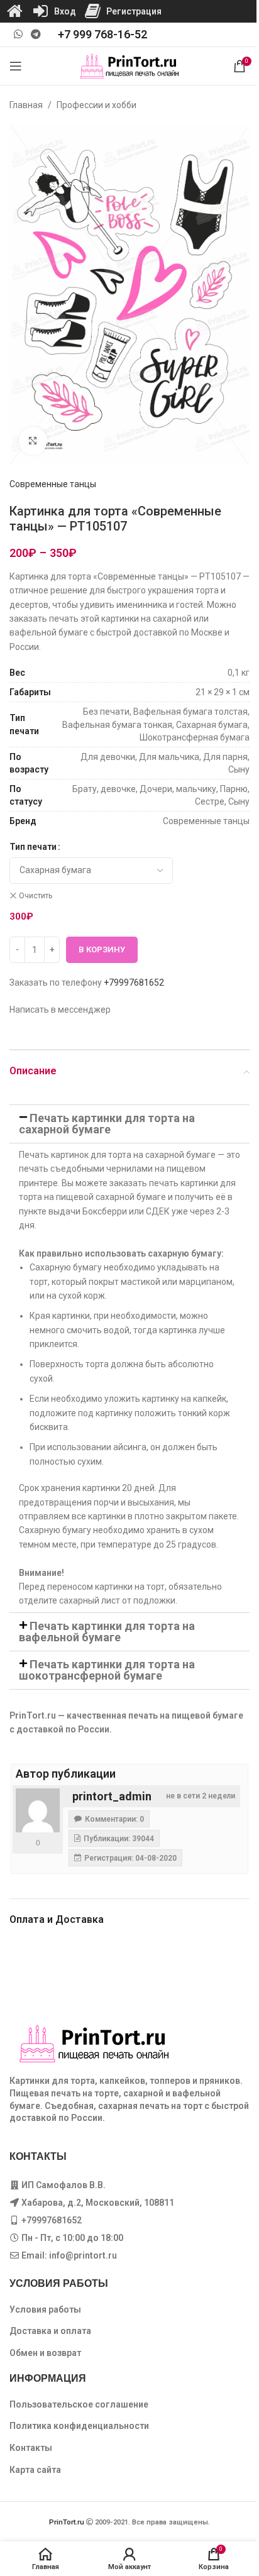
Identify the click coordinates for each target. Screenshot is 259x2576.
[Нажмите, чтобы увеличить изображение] (33, 441)
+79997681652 (134, 983)
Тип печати (33, 847)
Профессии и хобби (96, 105)
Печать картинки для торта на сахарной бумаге (107, 1124)
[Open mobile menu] (16, 66)
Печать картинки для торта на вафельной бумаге (107, 1632)
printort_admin (112, 1796)
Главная (26, 105)
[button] (129, 1124)
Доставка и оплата (50, 2331)
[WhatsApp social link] (18, 34)
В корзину (102, 949)
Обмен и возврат (45, 2353)
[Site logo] (130, 65)
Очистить (36, 896)
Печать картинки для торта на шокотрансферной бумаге (107, 1670)
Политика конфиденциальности (79, 2426)
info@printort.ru (83, 2255)
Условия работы (45, 2309)
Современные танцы (53, 484)
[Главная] (14, 11)
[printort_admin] (38, 1810)
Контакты (31, 2448)
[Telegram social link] (36, 34)
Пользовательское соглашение (79, 2404)
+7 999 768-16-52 (102, 34)
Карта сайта (35, 2470)
